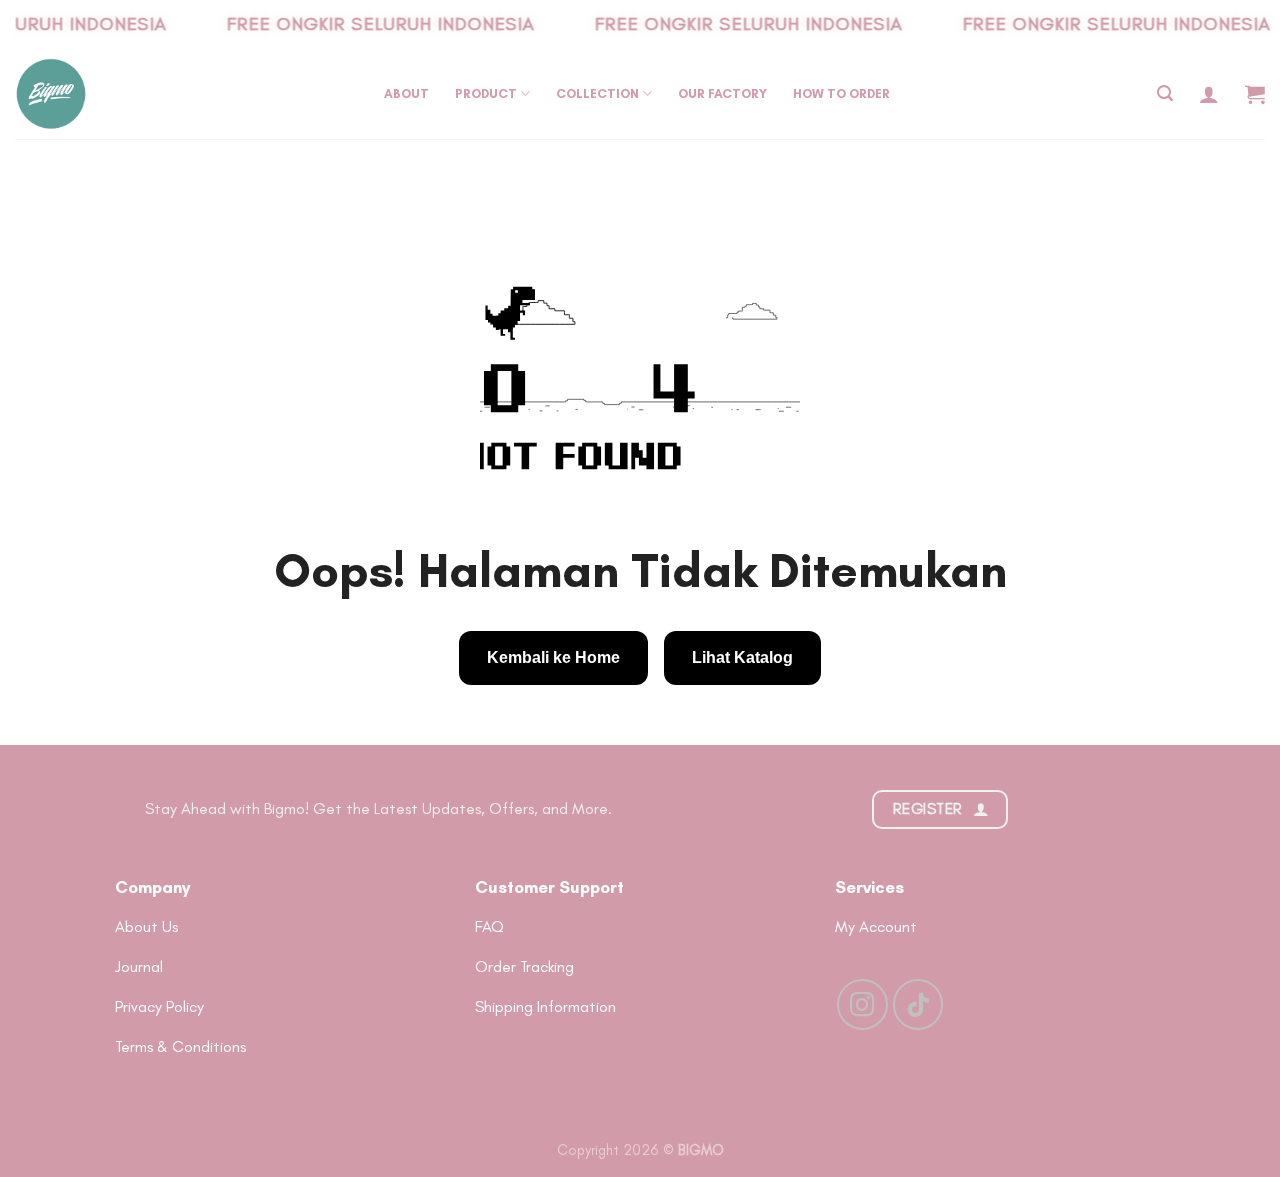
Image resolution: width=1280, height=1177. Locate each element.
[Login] (1209, 94)
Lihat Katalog (742, 657)
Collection (597, 93)
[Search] (1165, 93)
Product (486, 93)
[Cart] (1255, 94)
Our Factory (722, 93)
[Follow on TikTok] (918, 1004)
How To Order (841, 93)
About (406, 93)
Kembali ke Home (553, 657)
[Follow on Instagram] (862, 1004)
